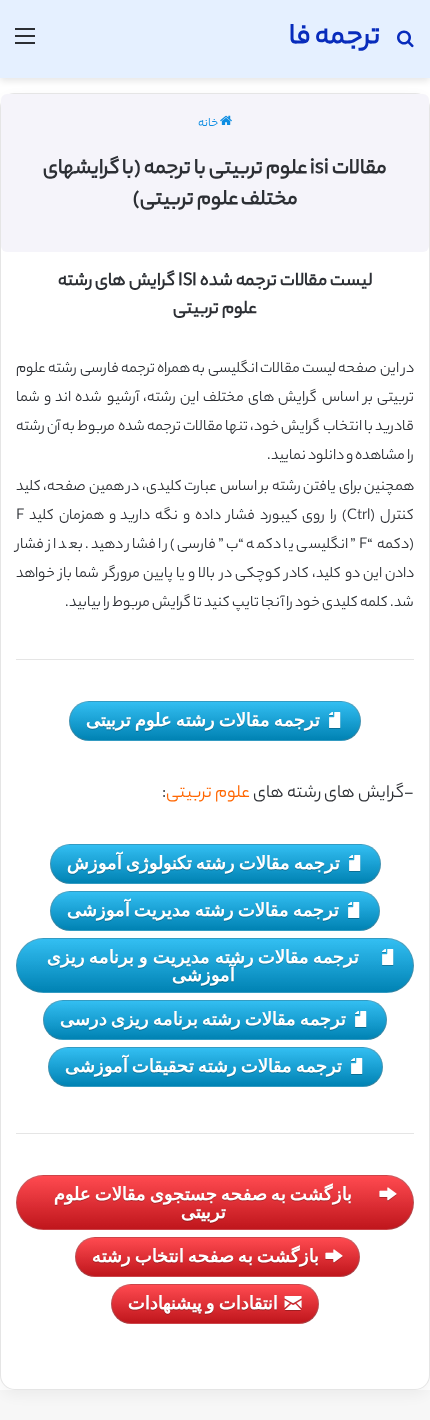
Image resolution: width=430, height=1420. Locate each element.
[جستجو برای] (405, 46)
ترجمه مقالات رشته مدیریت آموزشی (203, 909)
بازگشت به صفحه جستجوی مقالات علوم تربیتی (203, 1202)
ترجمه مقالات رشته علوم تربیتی (203, 719)
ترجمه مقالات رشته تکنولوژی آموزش (203, 862)
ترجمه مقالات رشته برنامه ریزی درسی (203, 1018)
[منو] (25, 46)
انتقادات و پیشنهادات (203, 1302)
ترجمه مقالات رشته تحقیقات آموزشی (203, 1065)
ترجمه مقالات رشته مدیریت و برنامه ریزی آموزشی (203, 965)
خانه (209, 124)
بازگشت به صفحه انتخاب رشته (205, 1255)
